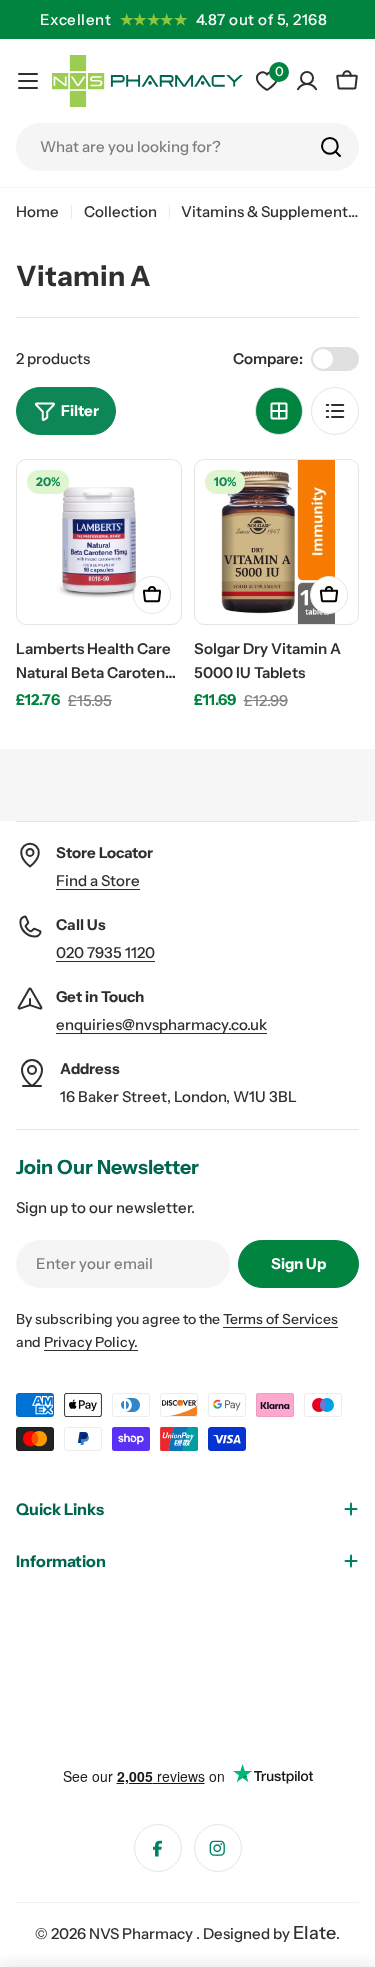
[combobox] (187, 147)
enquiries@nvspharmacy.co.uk (161, 1024)
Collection (120, 211)
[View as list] (335, 411)
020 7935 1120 (105, 952)
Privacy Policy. (91, 1342)
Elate (314, 1933)
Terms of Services (280, 1319)
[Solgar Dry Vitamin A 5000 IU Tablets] (277, 542)
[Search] (331, 147)
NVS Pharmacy (142, 1933)
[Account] (307, 81)
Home (37, 211)
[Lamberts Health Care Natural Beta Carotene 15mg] (99, 542)
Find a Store (98, 880)
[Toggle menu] (28, 81)
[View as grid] (279, 411)
